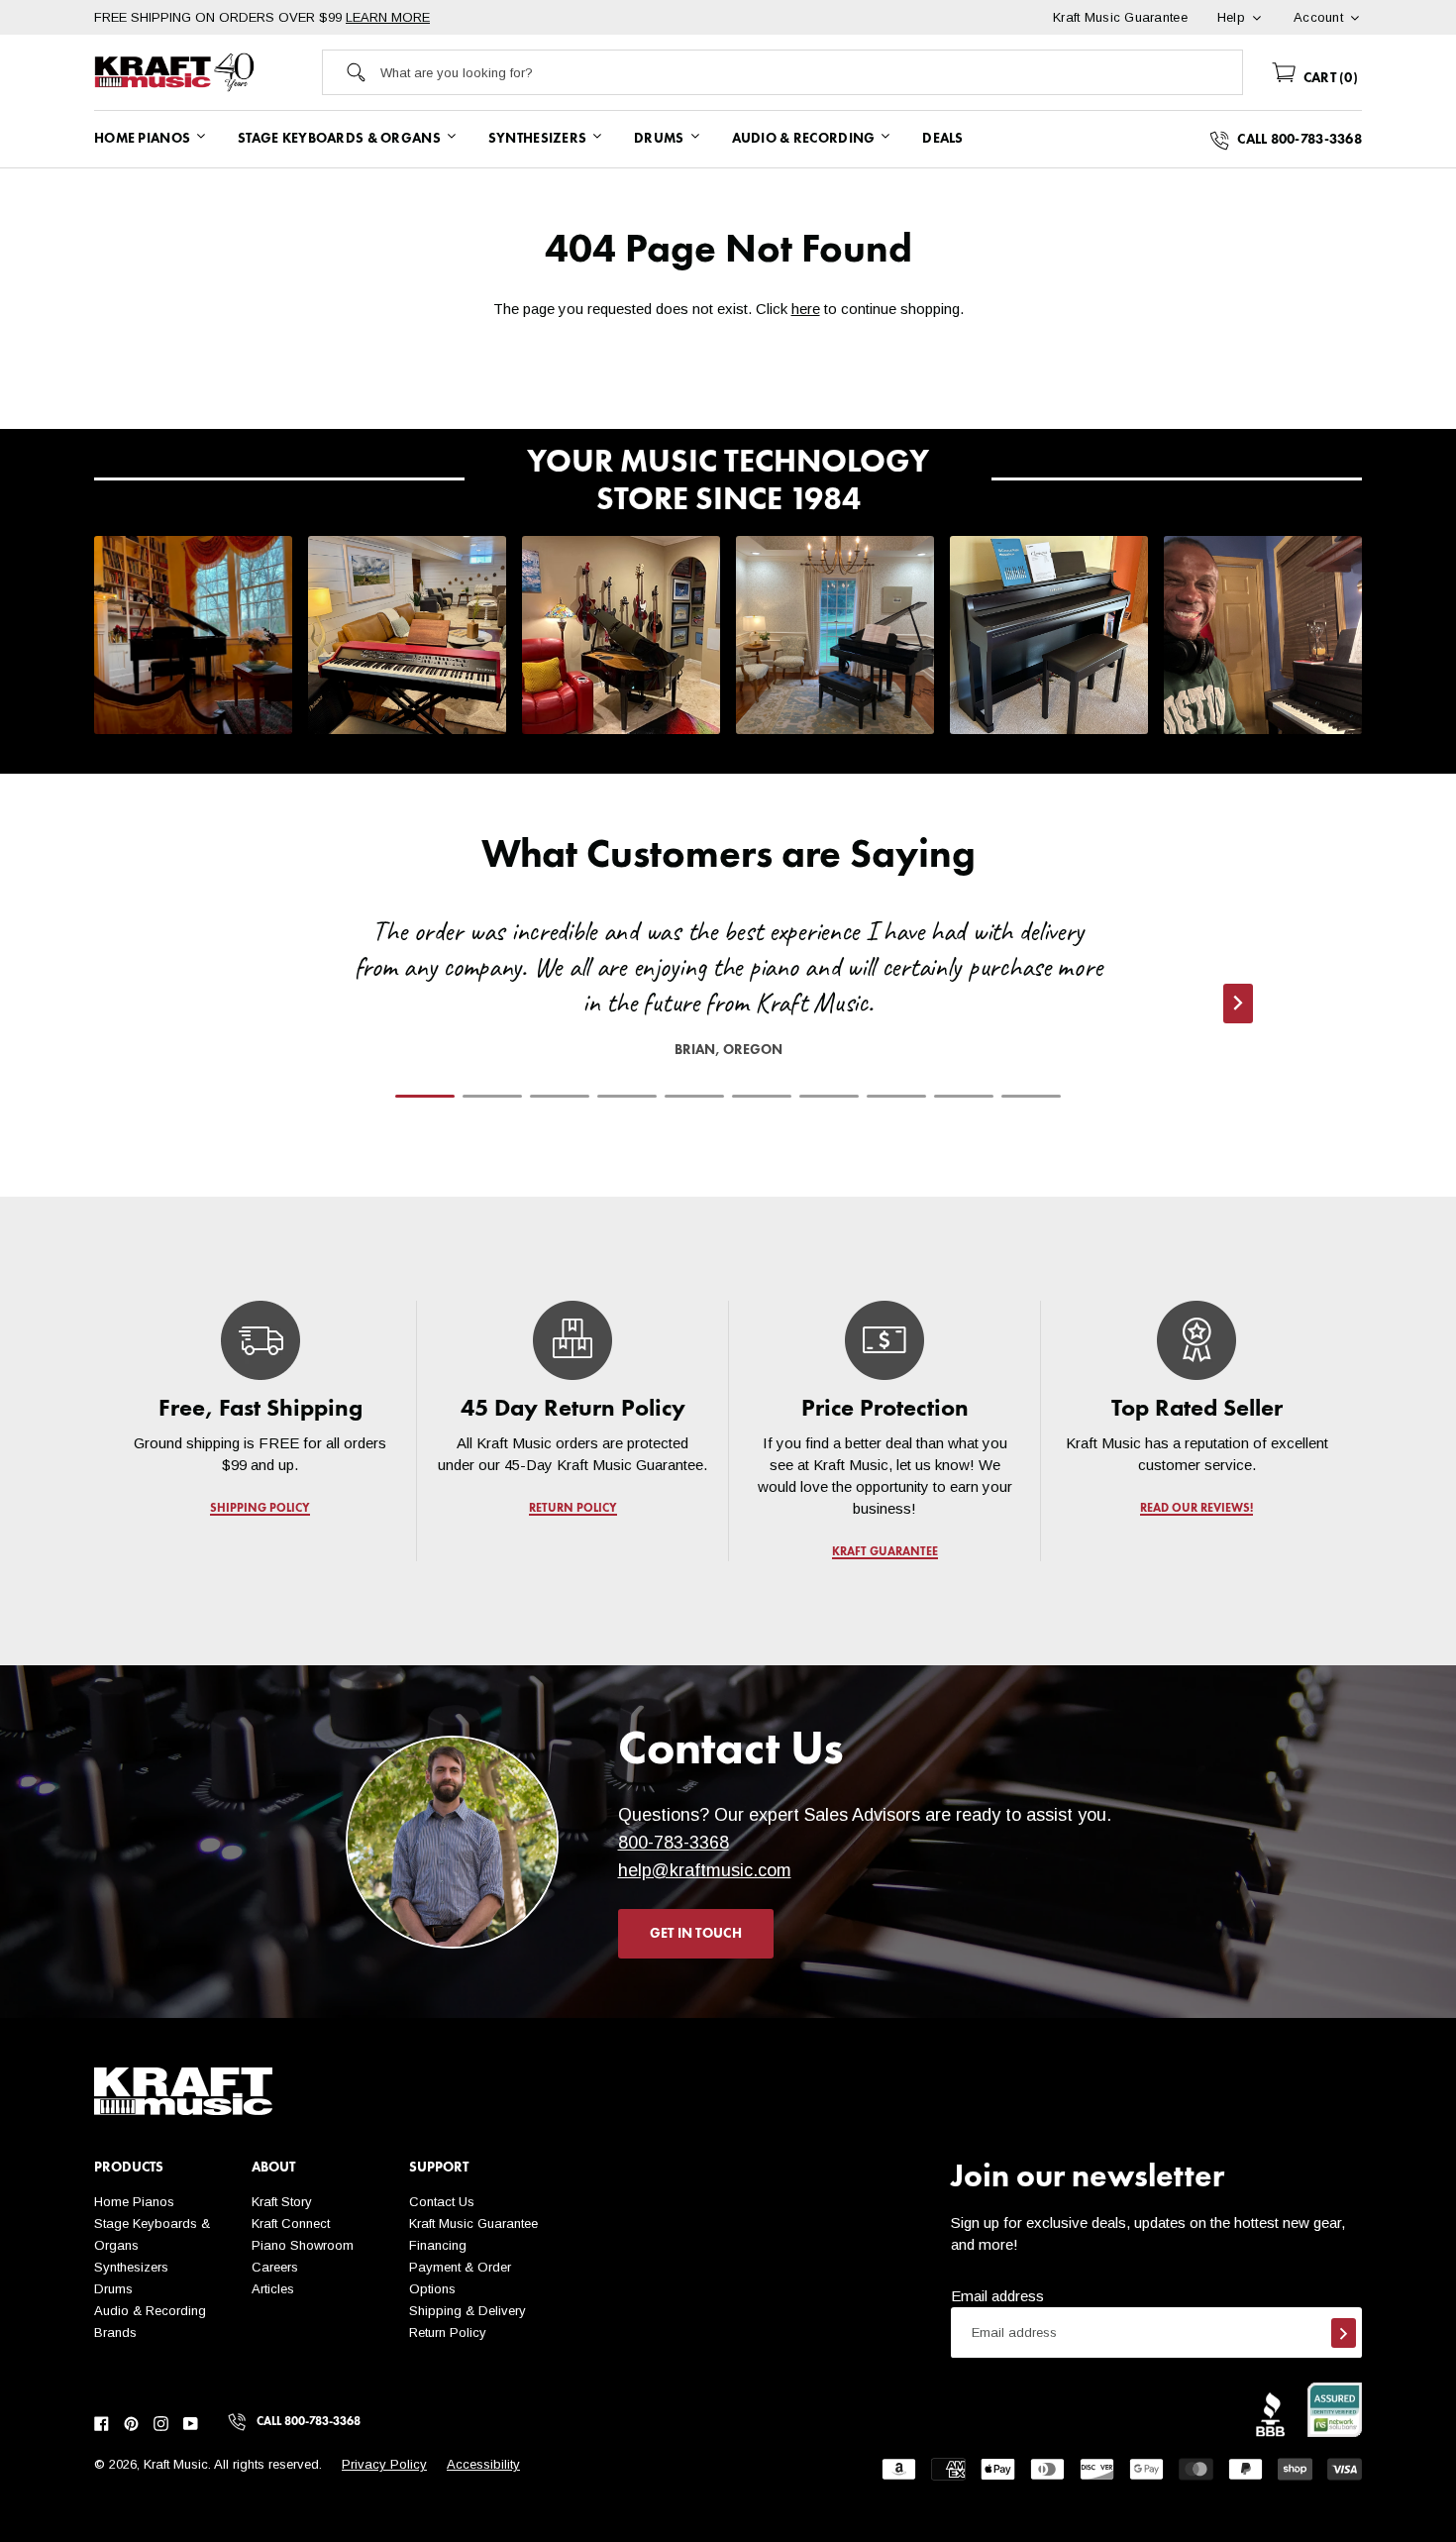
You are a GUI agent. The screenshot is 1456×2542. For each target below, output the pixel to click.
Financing (438, 2245)
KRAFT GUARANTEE (885, 1552)
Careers (275, 2267)
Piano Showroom (303, 2245)
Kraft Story (282, 2202)
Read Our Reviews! (1196, 1509)
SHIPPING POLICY (260, 1509)
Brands (115, 2332)
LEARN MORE (388, 17)
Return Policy (448, 2332)
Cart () (1329, 78)
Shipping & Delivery (468, 2311)
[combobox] (811, 72)
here (806, 309)
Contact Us (442, 2202)
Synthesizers (131, 2267)
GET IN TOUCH (696, 1934)
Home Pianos (134, 2202)
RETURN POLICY (573, 1509)
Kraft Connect (291, 2224)
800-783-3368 (674, 1843)
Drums (113, 2289)
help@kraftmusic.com (705, 1870)
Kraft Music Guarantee (473, 2224)
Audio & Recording (150, 2311)
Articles (273, 2289)
